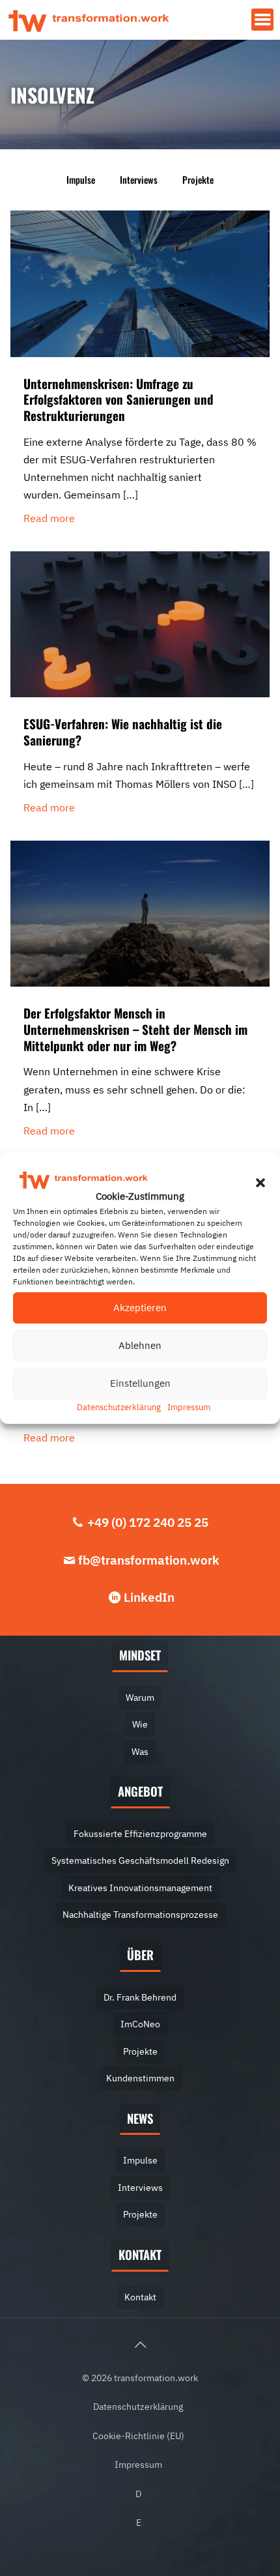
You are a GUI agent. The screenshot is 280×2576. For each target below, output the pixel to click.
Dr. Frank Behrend (140, 1997)
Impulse (81, 180)
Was (140, 1751)
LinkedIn (149, 1597)
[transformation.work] (89, 20)
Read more (49, 518)
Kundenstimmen (140, 2078)
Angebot (140, 1791)
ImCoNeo (140, 2024)
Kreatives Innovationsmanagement (140, 1888)
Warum (140, 1697)
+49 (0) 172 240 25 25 (148, 1522)
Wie (140, 1724)
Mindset (140, 1655)
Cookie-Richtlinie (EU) (138, 2436)
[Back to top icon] (140, 2345)
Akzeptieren (140, 1308)
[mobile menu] (262, 20)
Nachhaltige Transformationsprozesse (140, 1914)
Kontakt (140, 2254)
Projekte (198, 180)
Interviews (139, 180)
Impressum (189, 1407)
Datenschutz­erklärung (119, 1407)
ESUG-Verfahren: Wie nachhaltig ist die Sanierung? (123, 731)
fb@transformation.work (149, 1560)
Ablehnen (140, 1345)
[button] (260, 1183)
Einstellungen (140, 1383)
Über (140, 1955)
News (140, 2118)
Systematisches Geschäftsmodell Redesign (140, 1860)
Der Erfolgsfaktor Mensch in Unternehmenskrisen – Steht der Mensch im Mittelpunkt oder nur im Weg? (135, 1029)
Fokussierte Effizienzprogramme (140, 1833)
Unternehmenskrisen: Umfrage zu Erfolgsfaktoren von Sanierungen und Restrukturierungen (119, 399)
